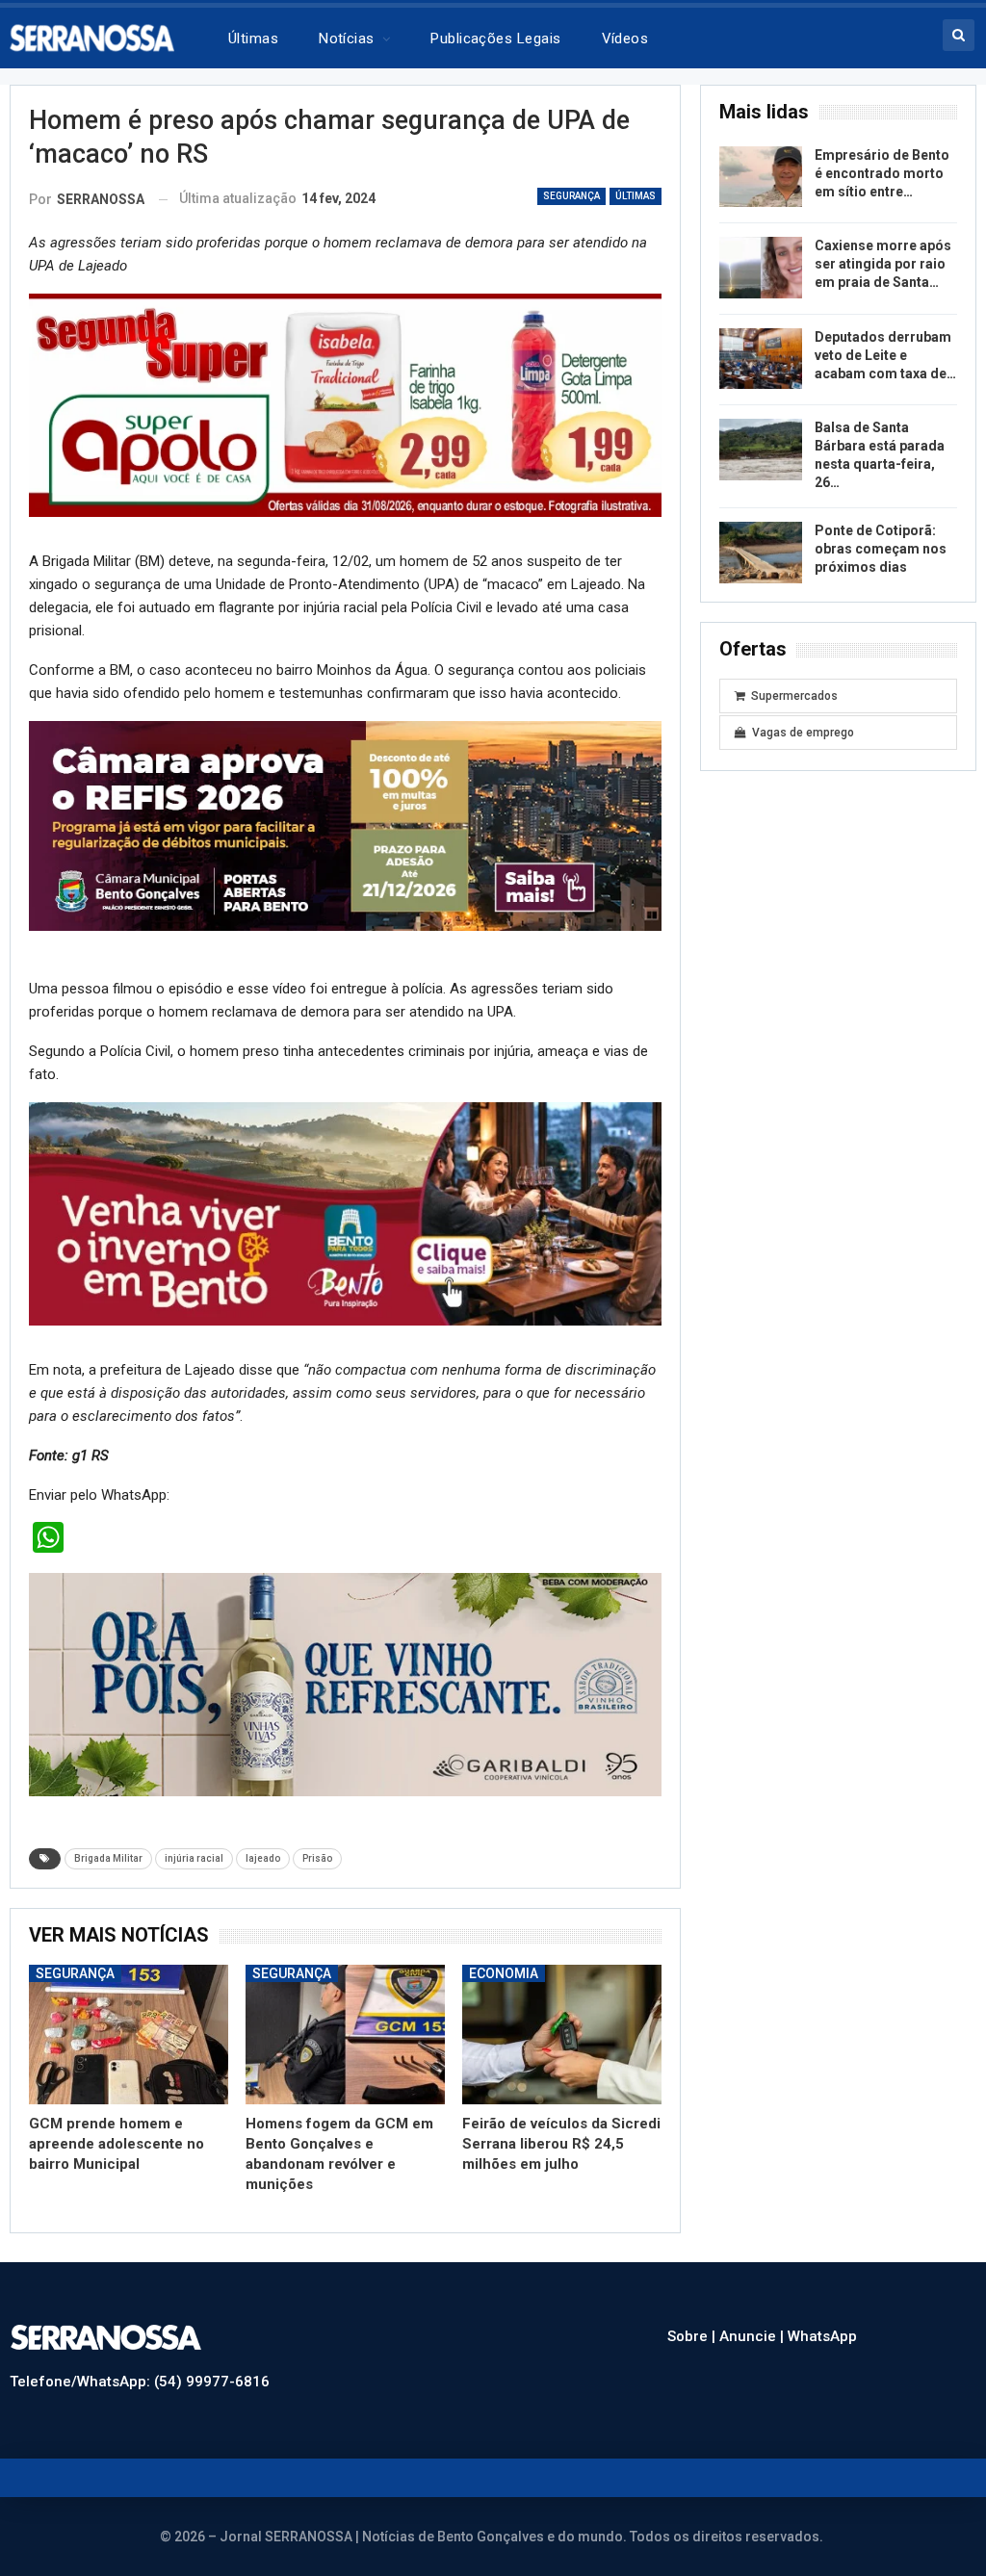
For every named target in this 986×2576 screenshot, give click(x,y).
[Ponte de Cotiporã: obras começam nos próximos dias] (761, 553)
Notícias (347, 39)
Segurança (571, 196)
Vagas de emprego (803, 733)
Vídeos (625, 39)
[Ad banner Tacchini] (345, 404)
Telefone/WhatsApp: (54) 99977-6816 (140, 2382)
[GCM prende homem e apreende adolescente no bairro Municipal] (129, 2035)
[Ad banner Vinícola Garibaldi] (345, 1684)
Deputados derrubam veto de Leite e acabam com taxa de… (885, 355)
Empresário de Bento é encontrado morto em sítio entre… (882, 173)
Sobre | (693, 2336)
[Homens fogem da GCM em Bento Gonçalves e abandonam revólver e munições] (345, 2035)
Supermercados (794, 696)
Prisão (317, 1858)
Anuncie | (753, 2336)
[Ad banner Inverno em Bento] (345, 1213)
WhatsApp (822, 2336)
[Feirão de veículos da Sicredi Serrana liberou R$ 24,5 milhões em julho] (562, 2035)
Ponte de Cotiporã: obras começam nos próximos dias (881, 549)
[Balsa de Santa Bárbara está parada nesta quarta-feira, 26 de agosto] (761, 450)
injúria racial (194, 1858)
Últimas (253, 39)
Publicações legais (495, 39)
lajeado (263, 1858)
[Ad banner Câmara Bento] (345, 825)
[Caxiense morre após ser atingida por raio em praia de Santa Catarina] (761, 268)
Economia (504, 1973)
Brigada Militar (108, 1858)
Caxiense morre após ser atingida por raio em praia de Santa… (883, 264)
